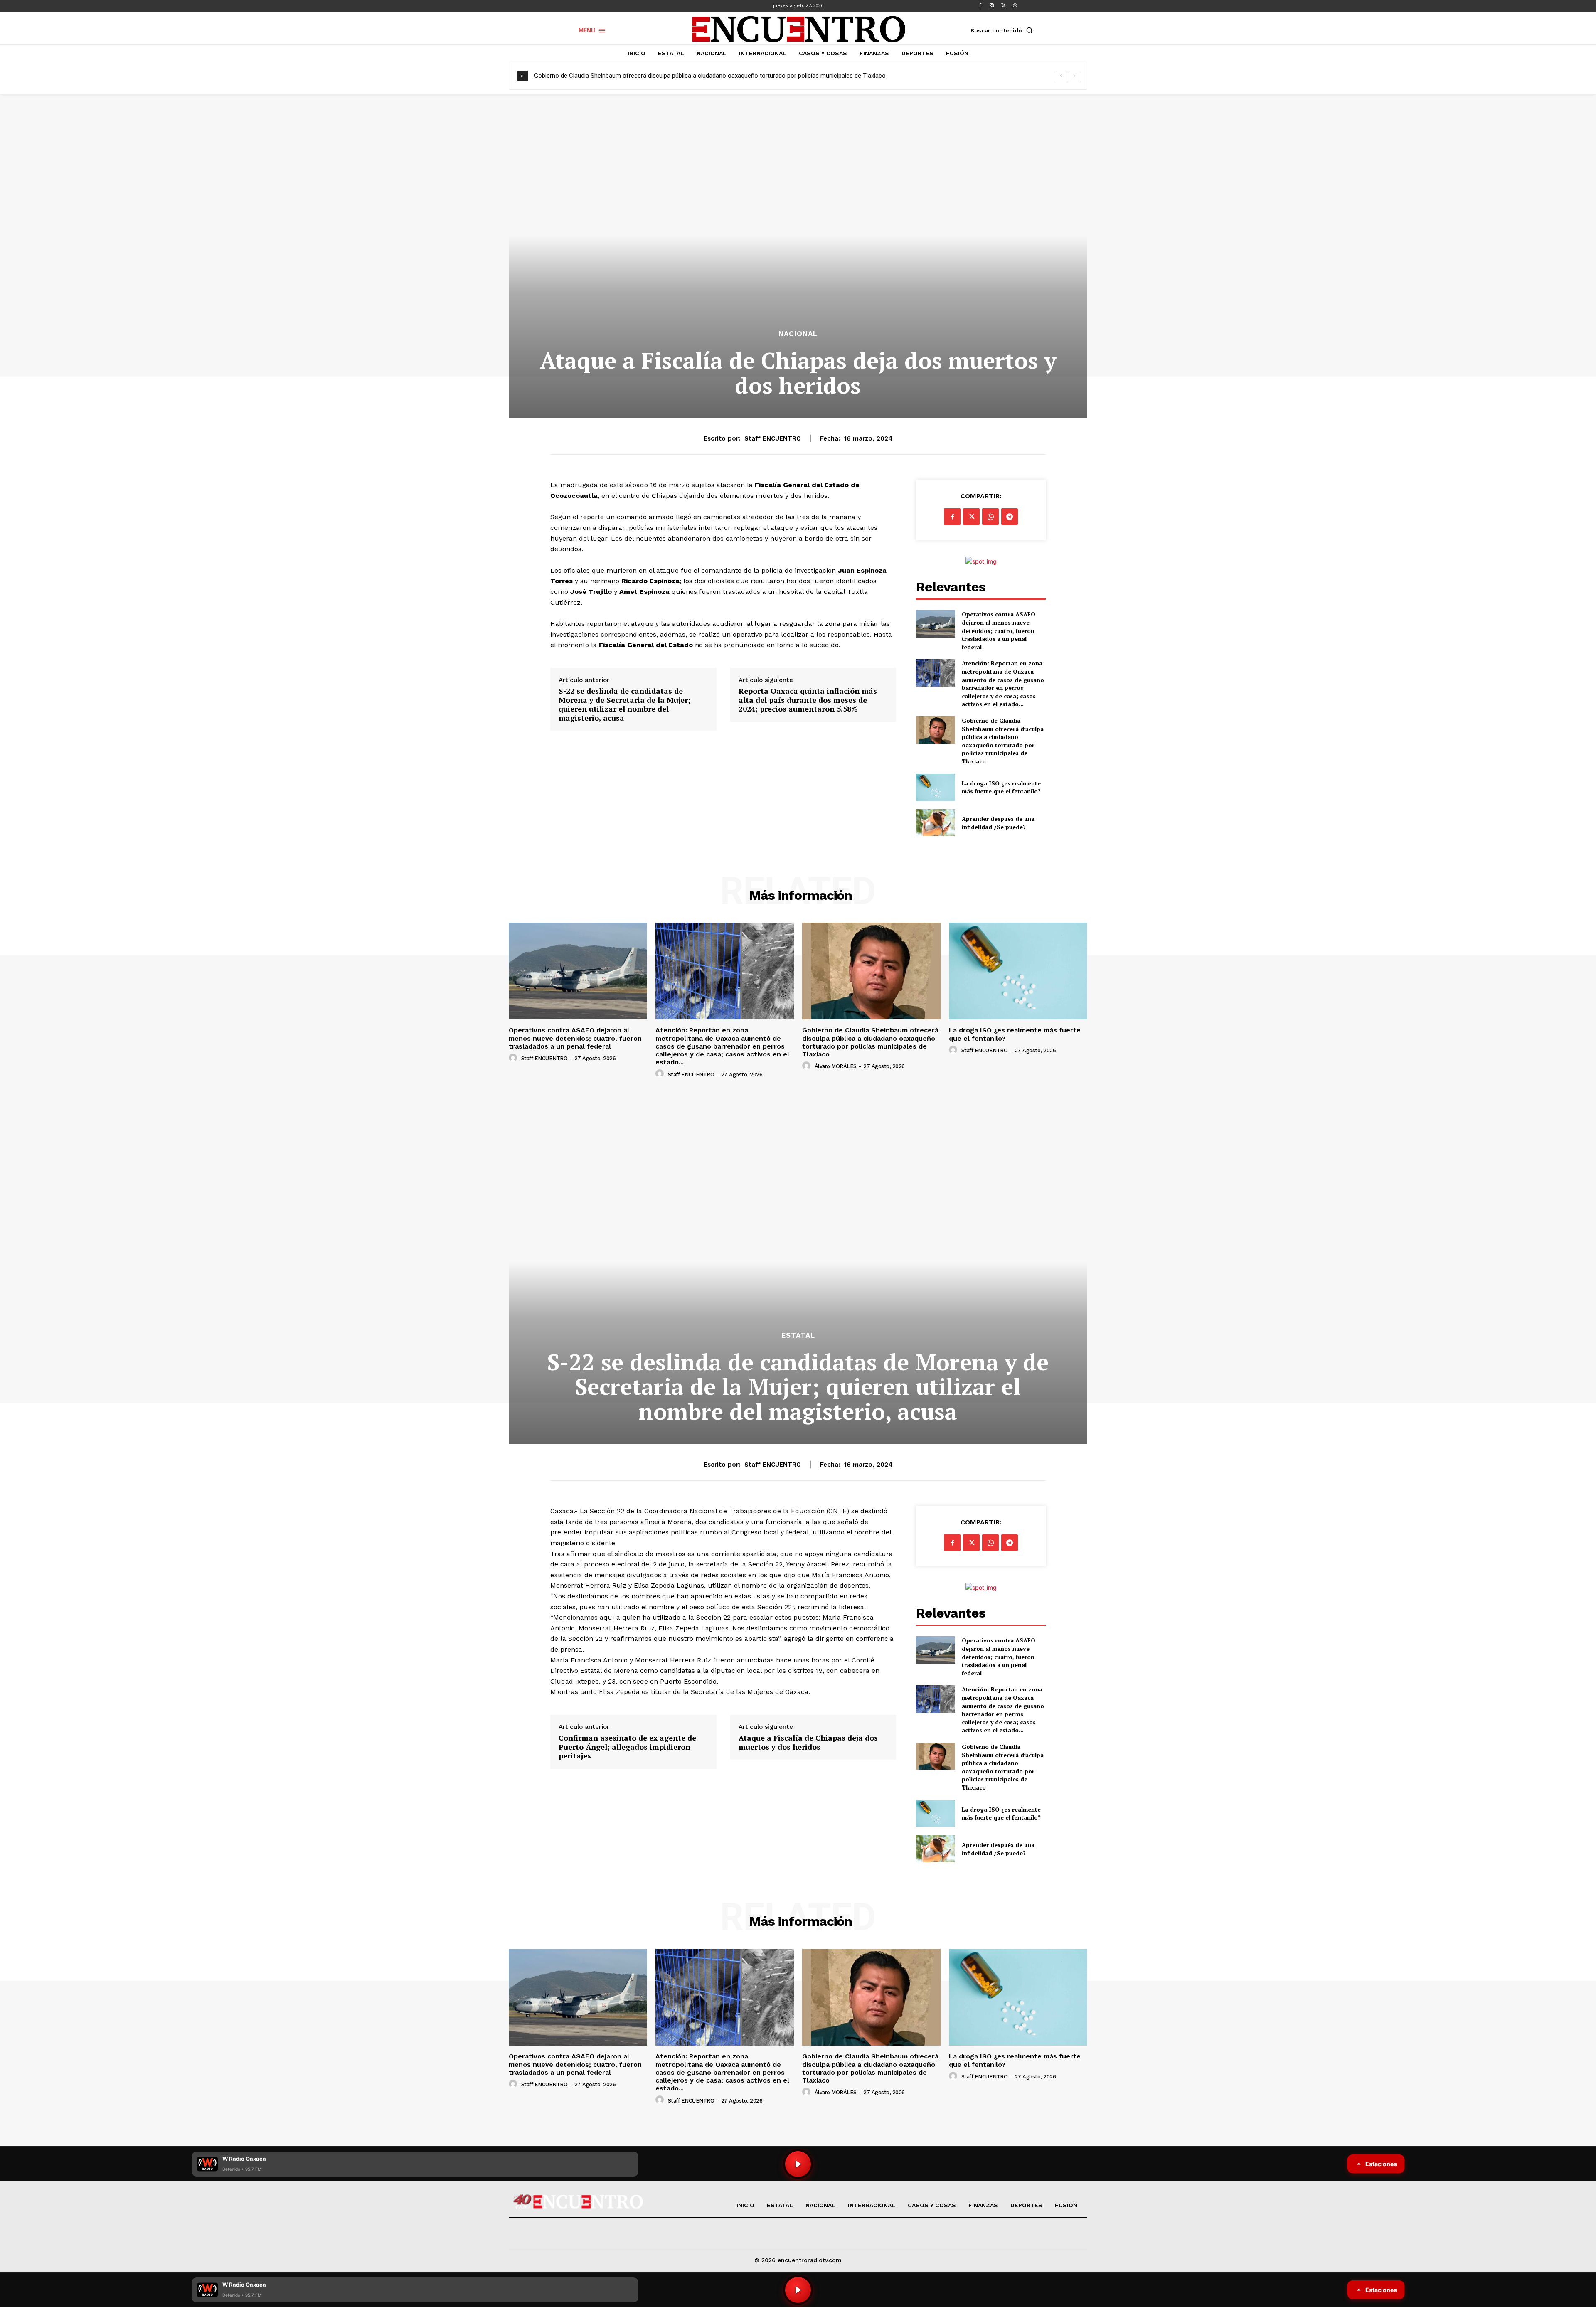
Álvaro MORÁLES (836, 1066)
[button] (1003, 30)
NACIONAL (798, 334)
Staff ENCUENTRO (773, 438)
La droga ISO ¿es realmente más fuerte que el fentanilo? (620, 76)
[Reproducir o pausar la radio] (798, 2290)
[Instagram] (992, 6)
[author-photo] (514, 1058)
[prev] (1061, 76)
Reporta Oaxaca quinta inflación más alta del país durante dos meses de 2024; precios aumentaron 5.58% (808, 700)
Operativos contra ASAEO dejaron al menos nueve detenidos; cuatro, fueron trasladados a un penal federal (999, 630)
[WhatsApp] (1015, 6)
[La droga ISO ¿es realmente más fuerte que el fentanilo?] (935, 787)
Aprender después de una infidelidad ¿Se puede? (998, 823)
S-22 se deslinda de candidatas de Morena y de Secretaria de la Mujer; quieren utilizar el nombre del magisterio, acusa (624, 704)
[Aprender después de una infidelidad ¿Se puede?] (935, 823)
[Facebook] (980, 6)
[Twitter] (1003, 6)
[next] (1074, 76)
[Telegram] (1010, 517)
